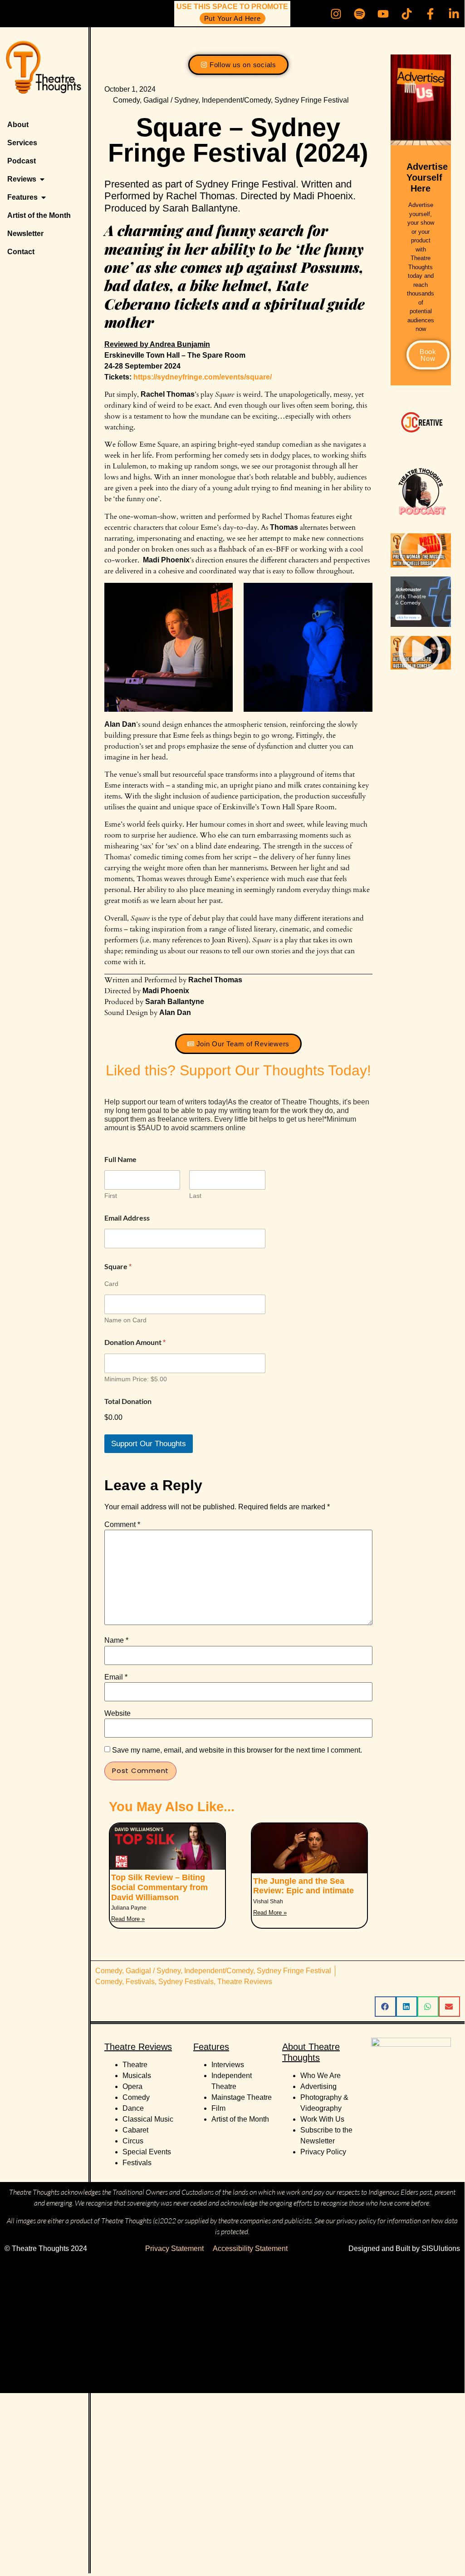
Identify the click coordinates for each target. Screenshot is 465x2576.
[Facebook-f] (430, 14)
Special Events (147, 2152)
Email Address (127, 1218)
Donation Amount (135, 1342)
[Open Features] (44, 197)
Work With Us (323, 2119)
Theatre (135, 2065)
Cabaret (135, 2130)
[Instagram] (336, 14)
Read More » (128, 1919)
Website (117, 1714)
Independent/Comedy (236, 100)
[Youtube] (383, 14)
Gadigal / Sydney (171, 100)
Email (116, 1677)
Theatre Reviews (245, 1982)
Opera (132, 2086)
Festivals (140, 1982)
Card (111, 1284)
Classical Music (148, 2119)
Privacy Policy (323, 2152)
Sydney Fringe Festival (312, 100)
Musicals (137, 2076)
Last (195, 1196)
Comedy (126, 100)
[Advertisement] (232, 2326)
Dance (133, 2108)
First (111, 1196)
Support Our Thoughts (149, 1444)
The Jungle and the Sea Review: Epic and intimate (303, 1886)
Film (218, 2108)
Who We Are (321, 2076)
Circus (133, 2141)
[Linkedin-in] (454, 14)
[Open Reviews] (42, 179)
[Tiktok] (406, 14)
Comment (122, 1525)
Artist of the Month (240, 2119)
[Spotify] (359, 14)
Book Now (428, 355)
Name (116, 1640)
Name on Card (125, 1320)
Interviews (228, 2065)
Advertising (318, 2086)
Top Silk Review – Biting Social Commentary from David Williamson (159, 1887)
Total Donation (128, 1401)
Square (118, 1266)
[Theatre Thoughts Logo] (44, 71)
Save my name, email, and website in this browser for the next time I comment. (237, 1750)
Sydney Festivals (186, 1982)
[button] (421, 550)
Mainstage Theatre (242, 2097)
